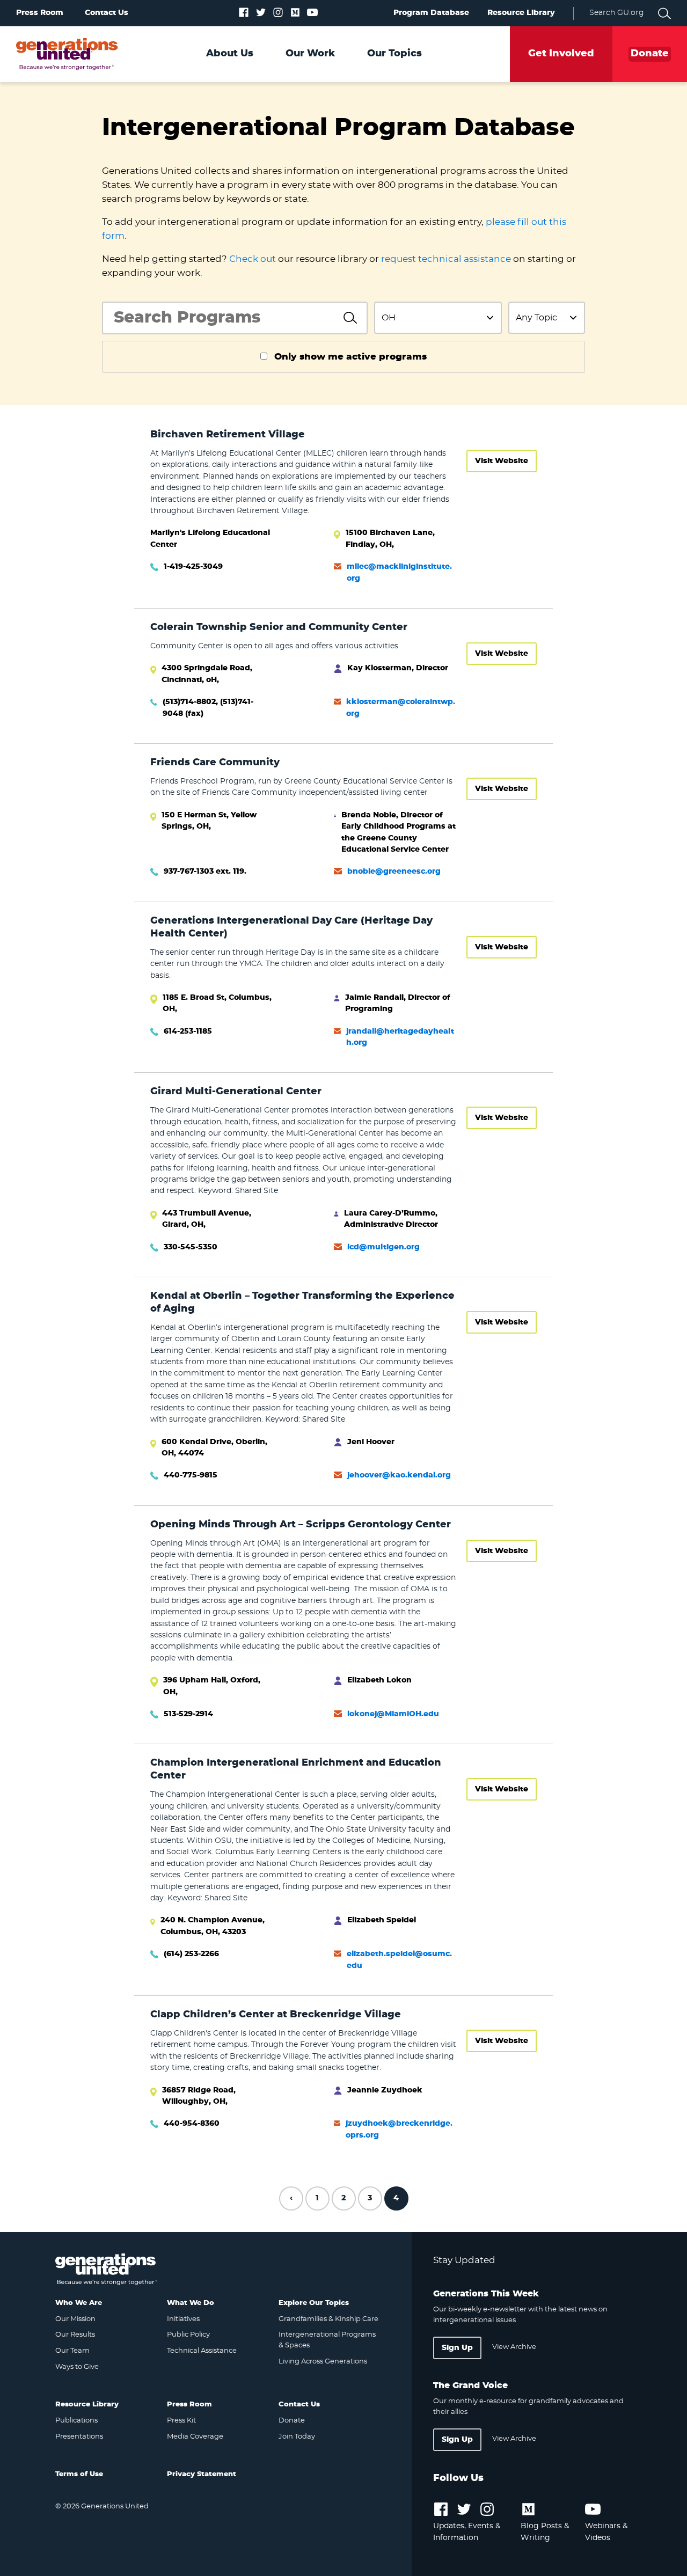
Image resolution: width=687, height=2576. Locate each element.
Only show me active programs (350, 357)
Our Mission (75, 2319)
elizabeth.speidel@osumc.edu (399, 1960)
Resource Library (521, 13)
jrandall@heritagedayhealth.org (400, 1037)
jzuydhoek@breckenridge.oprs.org (399, 2129)
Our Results (75, 2335)
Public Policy (188, 2335)
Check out (253, 259)
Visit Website (502, 461)
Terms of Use (79, 2474)
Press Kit (181, 2421)
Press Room (40, 13)
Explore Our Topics (314, 2303)
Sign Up (457, 2348)
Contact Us (107, 13)
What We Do (191, 2303)
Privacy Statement (202, 2474)
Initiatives (183, 2319)
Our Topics (394, 54)
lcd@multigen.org (383, 1247)
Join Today (297, 2437)
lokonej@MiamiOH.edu (393, 1714)
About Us (230, 54)
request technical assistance (446, 259)
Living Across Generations (323, 2362)
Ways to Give (77, 2367)
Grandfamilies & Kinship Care (328, 2319)
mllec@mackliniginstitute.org (399, 572)
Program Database (431, 13)
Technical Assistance (202, 2351)
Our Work (310, 54)
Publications (76, 2421)
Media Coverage (195, 2437)
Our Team (72, 2351)
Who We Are (79, 2303)
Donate (292, 2421)
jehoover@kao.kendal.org (399, 1475)
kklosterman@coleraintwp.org (401, 708)
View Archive (514, 2347)
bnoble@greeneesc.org (394, 872)
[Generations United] (67, 54)
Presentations (79, 2437)
